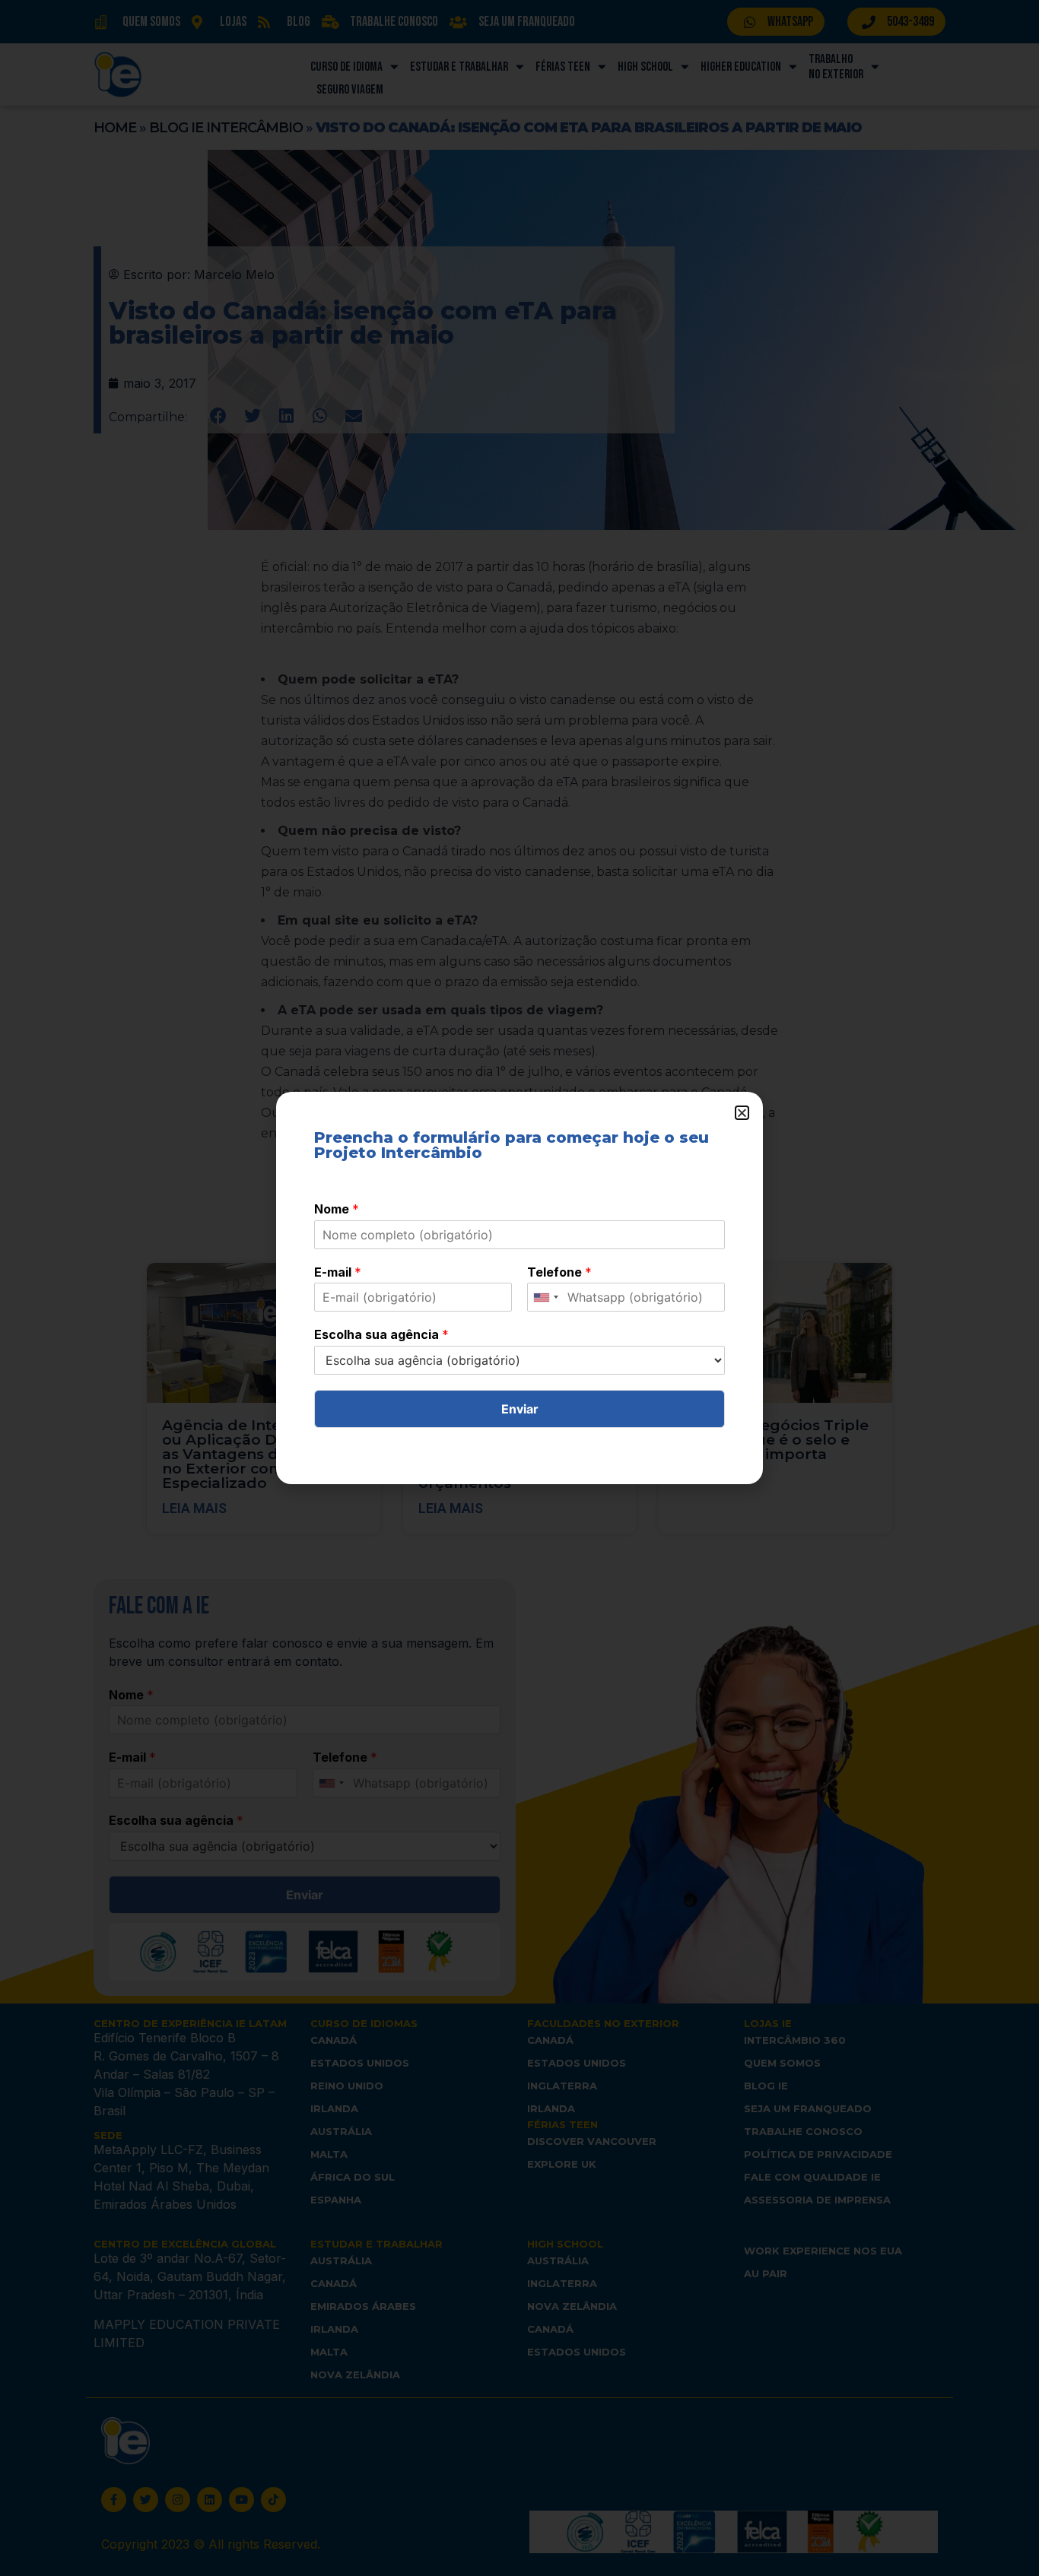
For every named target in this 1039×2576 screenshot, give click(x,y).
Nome (337, 1209)
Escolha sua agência (381, 1334)
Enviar (520, 1409)
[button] (742, 1113)
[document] (519, 1288)
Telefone (559, 1272)
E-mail (338, 1272)
